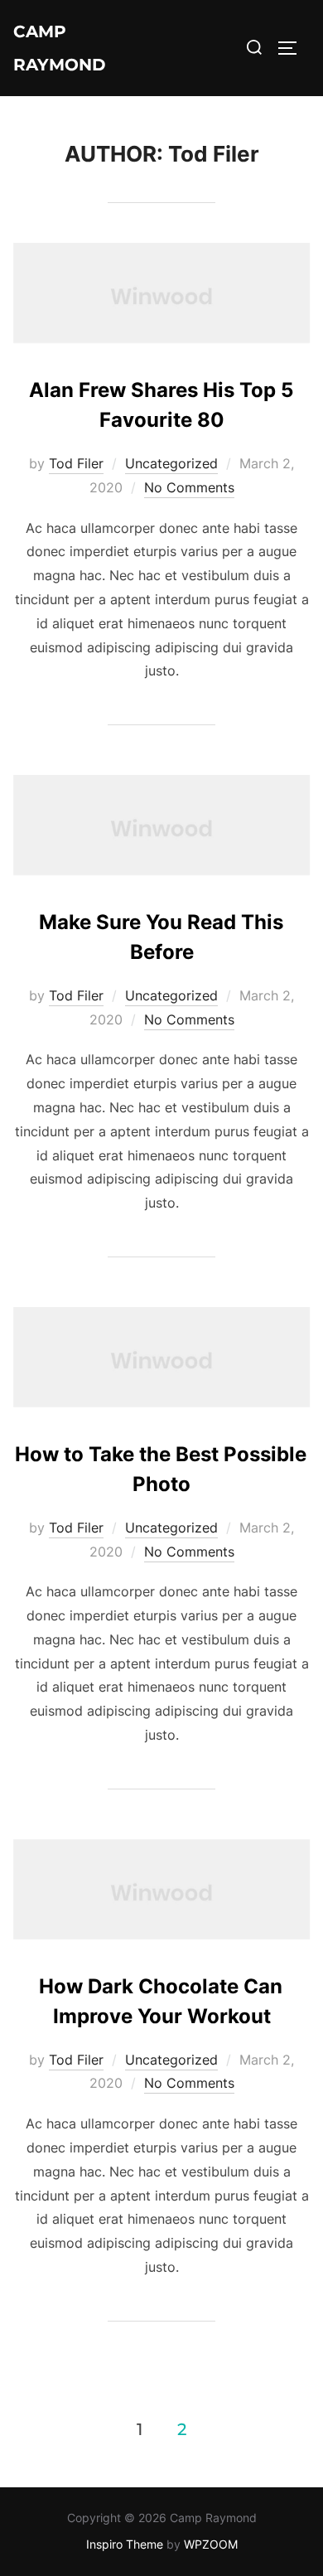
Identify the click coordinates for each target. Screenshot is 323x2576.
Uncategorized (171, 463)
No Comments (189, 487)
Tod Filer (76, 463)
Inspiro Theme (125, 2544)
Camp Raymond (60, 48)
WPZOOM (211, 2544)
